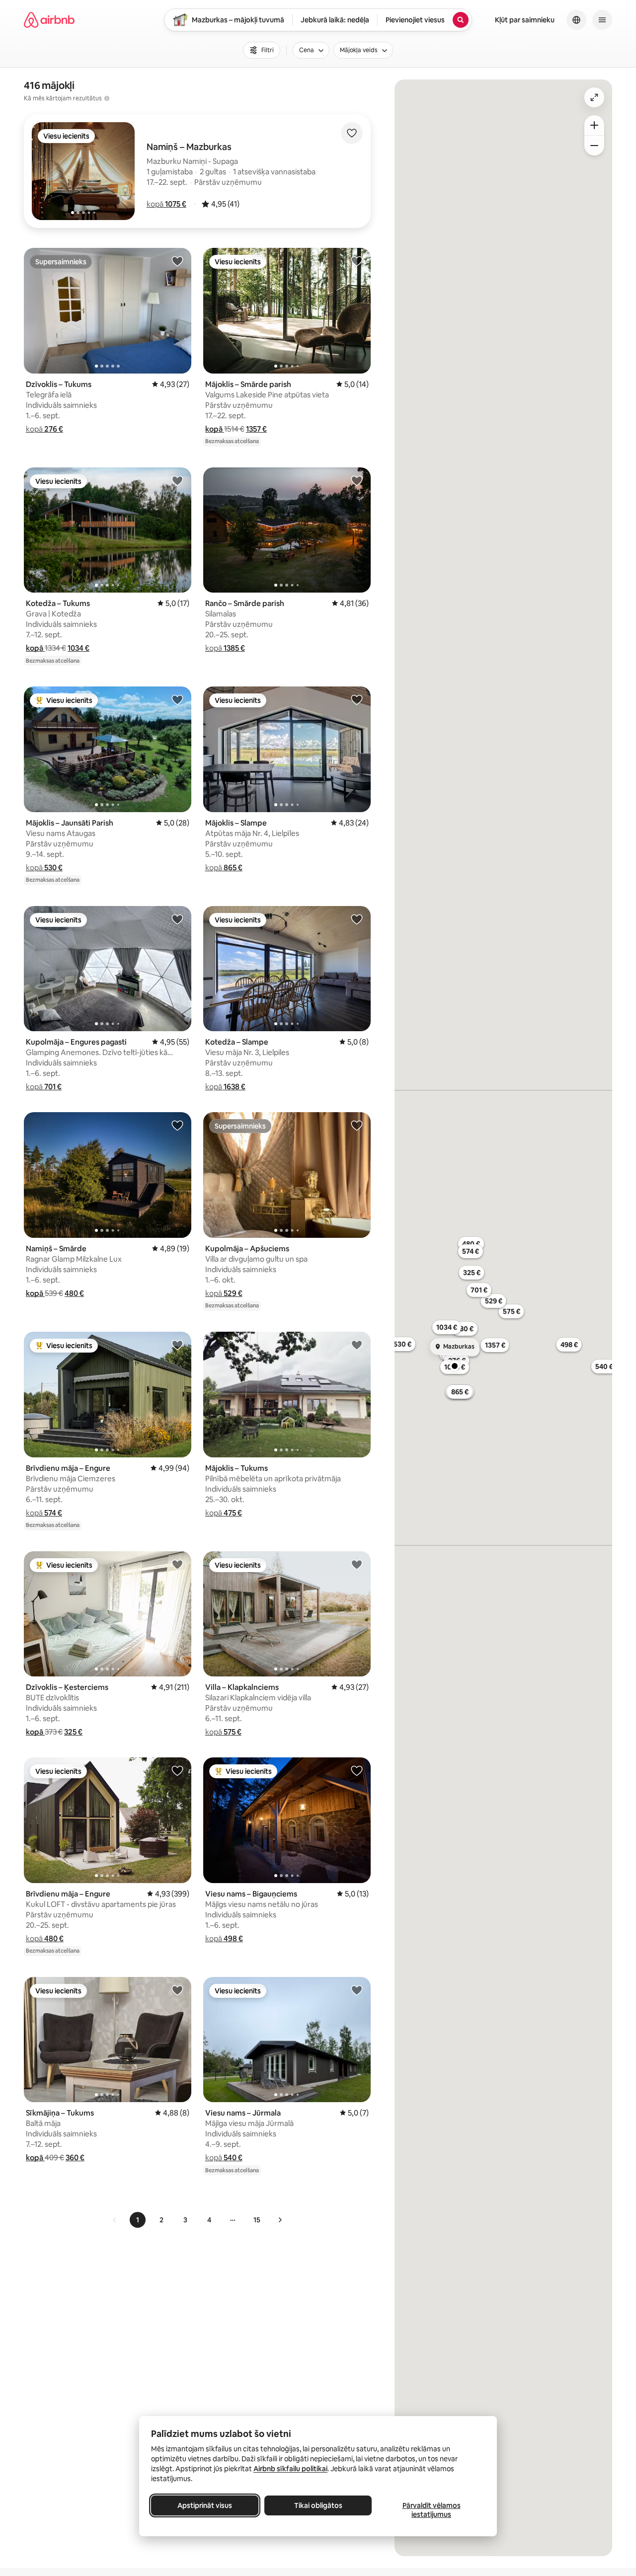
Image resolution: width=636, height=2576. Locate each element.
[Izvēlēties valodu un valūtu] (576, 20)
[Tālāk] (280, 2220)
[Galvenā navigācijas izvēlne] (602, 20)
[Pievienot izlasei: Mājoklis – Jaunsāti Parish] (177, 699)
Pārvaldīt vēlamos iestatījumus (432, 2510)
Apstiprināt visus (205, 2505)
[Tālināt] (594, 146)
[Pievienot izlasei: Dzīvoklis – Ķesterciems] (177, 1564)
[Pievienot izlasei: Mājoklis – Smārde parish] (357, 261)
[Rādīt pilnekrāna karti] (594, 97)
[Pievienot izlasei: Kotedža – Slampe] (357, 919)
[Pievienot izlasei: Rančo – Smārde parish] (357, 480)
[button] (166, 204)
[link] (115, 2220)
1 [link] (138, 2220)
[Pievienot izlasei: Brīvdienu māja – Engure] (177, 1345)
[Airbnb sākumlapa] (49, 20)
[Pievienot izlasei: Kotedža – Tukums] (177, 480)
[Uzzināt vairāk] (107, 98)
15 (257, 2220)
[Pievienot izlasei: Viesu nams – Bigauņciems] (357, 1770)
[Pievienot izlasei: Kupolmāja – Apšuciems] (357, 1125)
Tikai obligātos (318, 2505)
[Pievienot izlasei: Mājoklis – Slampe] (357, 699)
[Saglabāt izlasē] (352, 133)
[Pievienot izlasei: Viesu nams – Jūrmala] (357, 1990)
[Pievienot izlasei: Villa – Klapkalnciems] (357, 1564)
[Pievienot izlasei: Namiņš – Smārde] (177, 1125)
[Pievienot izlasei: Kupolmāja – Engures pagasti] (177, 919)
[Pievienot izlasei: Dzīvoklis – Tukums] (177, 261)
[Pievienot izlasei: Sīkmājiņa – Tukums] (177, 1990)
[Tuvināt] (594, 125)
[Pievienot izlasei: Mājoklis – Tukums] (357, 1345)
